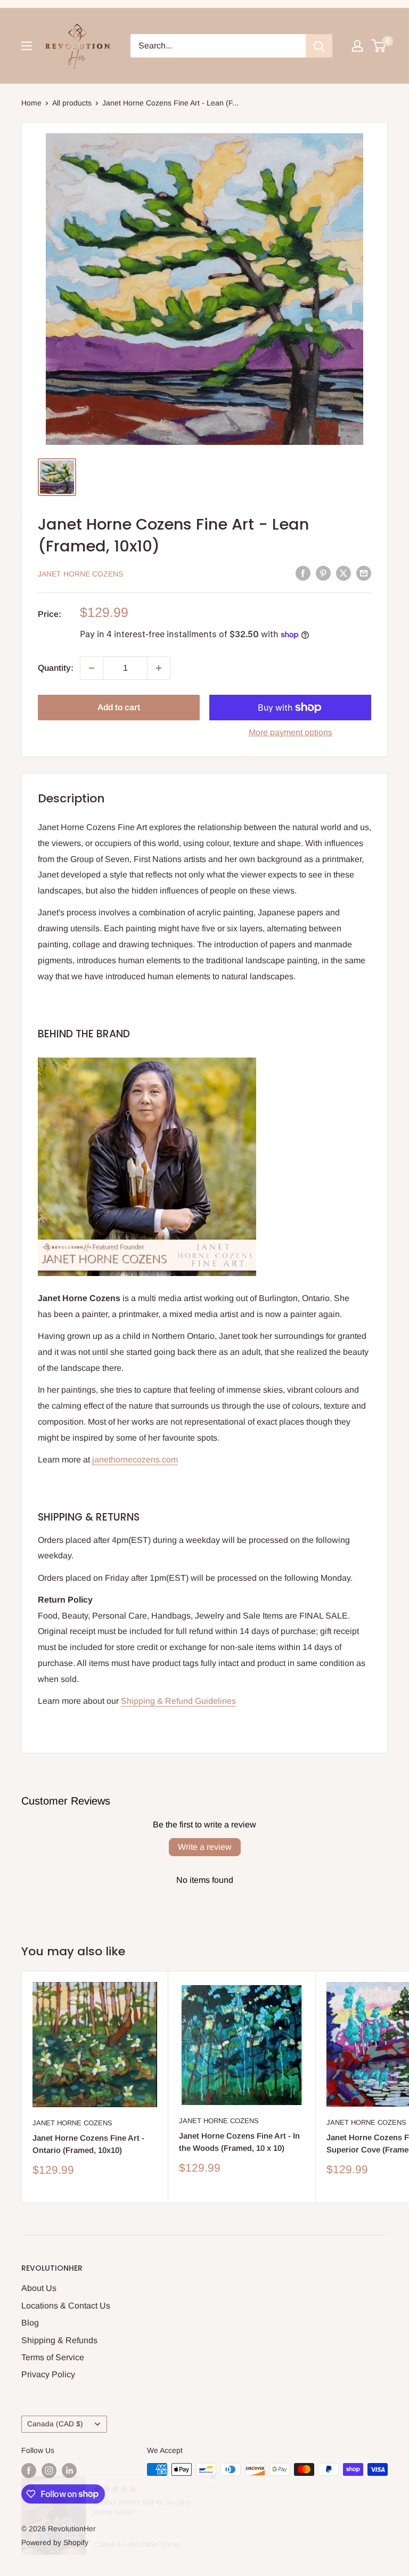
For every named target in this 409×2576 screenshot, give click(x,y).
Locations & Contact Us (66, 2306)
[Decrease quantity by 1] (92, 668)
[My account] (357, 46)
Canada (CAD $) (55, 2424)
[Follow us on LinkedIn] (69, 2471)
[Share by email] (364, 573)
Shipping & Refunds (59, 2340)
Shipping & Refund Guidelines (178, 1701)
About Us (39, 2288)
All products (72, 103)
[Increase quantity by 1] (159, 668)
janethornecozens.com (135, 1460)
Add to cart (119, 707)
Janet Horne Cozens (80, 574)
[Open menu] (27, 46)
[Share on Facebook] (303, 573)
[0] (379, 46)
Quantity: (56, 668)
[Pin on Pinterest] (323, 573)
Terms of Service (53, 2357)
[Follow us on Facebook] (29, 2471)
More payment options (291, 732)
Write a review (205, 1847)
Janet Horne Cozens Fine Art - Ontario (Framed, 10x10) (88, 2144)
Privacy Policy (48, 2374)
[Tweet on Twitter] (343, 573)
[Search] (319, 46)
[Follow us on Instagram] (49, 2471)
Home (31, 103)
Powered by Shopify (55, 2542)
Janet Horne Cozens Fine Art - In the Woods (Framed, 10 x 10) (239, 2142)
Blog (30, 2323)
